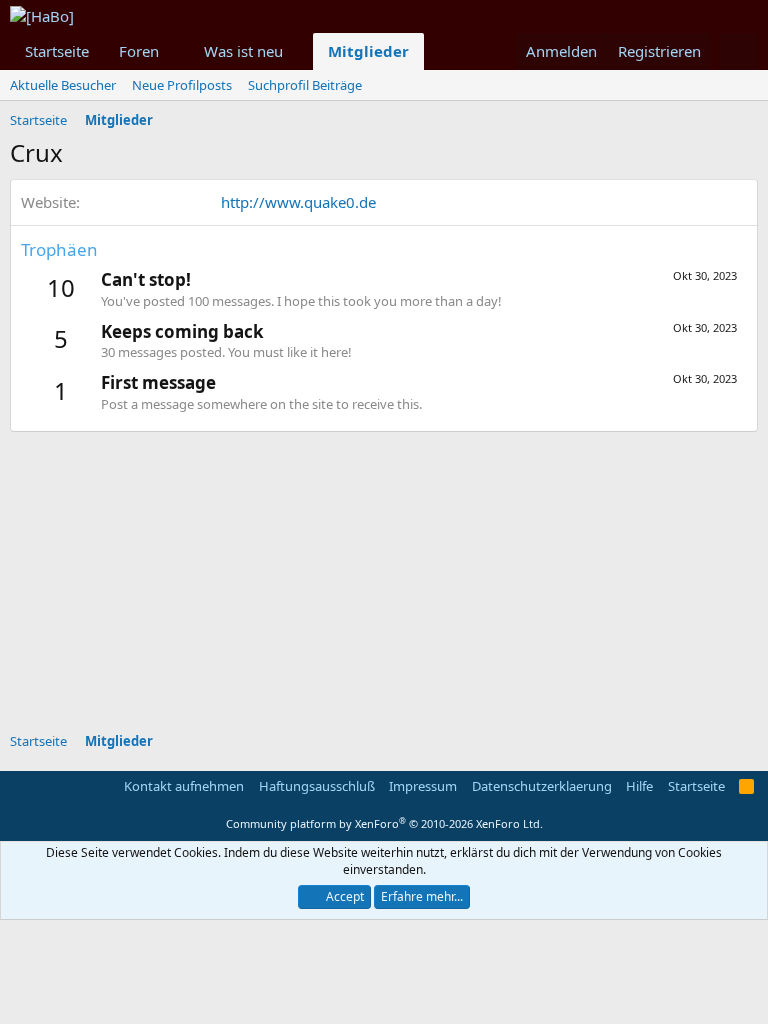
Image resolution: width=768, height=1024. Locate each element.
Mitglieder (368, 51)
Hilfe (639, 786)
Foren (139, 51)
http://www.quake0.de (298, 202)
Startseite (57, 51)
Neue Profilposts (182, 85)
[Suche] (738, 51)
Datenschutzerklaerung (542, 786)
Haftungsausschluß (317, 786)
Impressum (423, 786)
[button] (175, 51)
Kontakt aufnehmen (184, 786)
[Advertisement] (389, 572)
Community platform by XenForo (384, 823)
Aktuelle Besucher (63, 85)
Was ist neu (243, 51)
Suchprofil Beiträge (305, 85)
